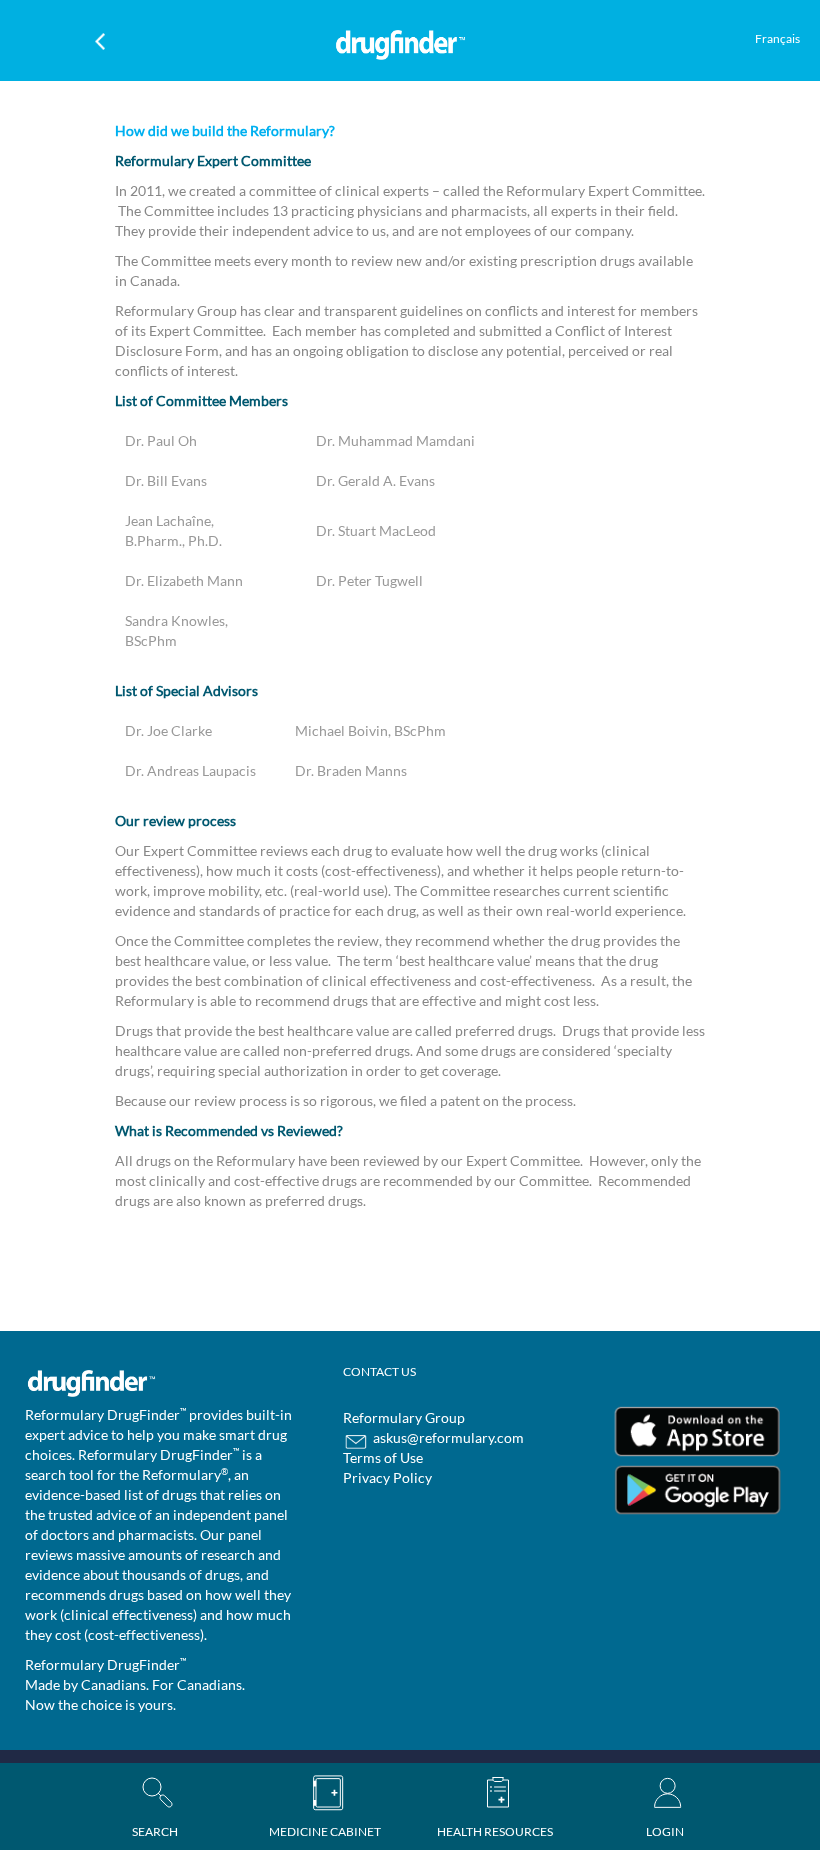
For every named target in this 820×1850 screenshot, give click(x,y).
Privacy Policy (387, 1477)
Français (777, 38)
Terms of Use (383, 1457)
